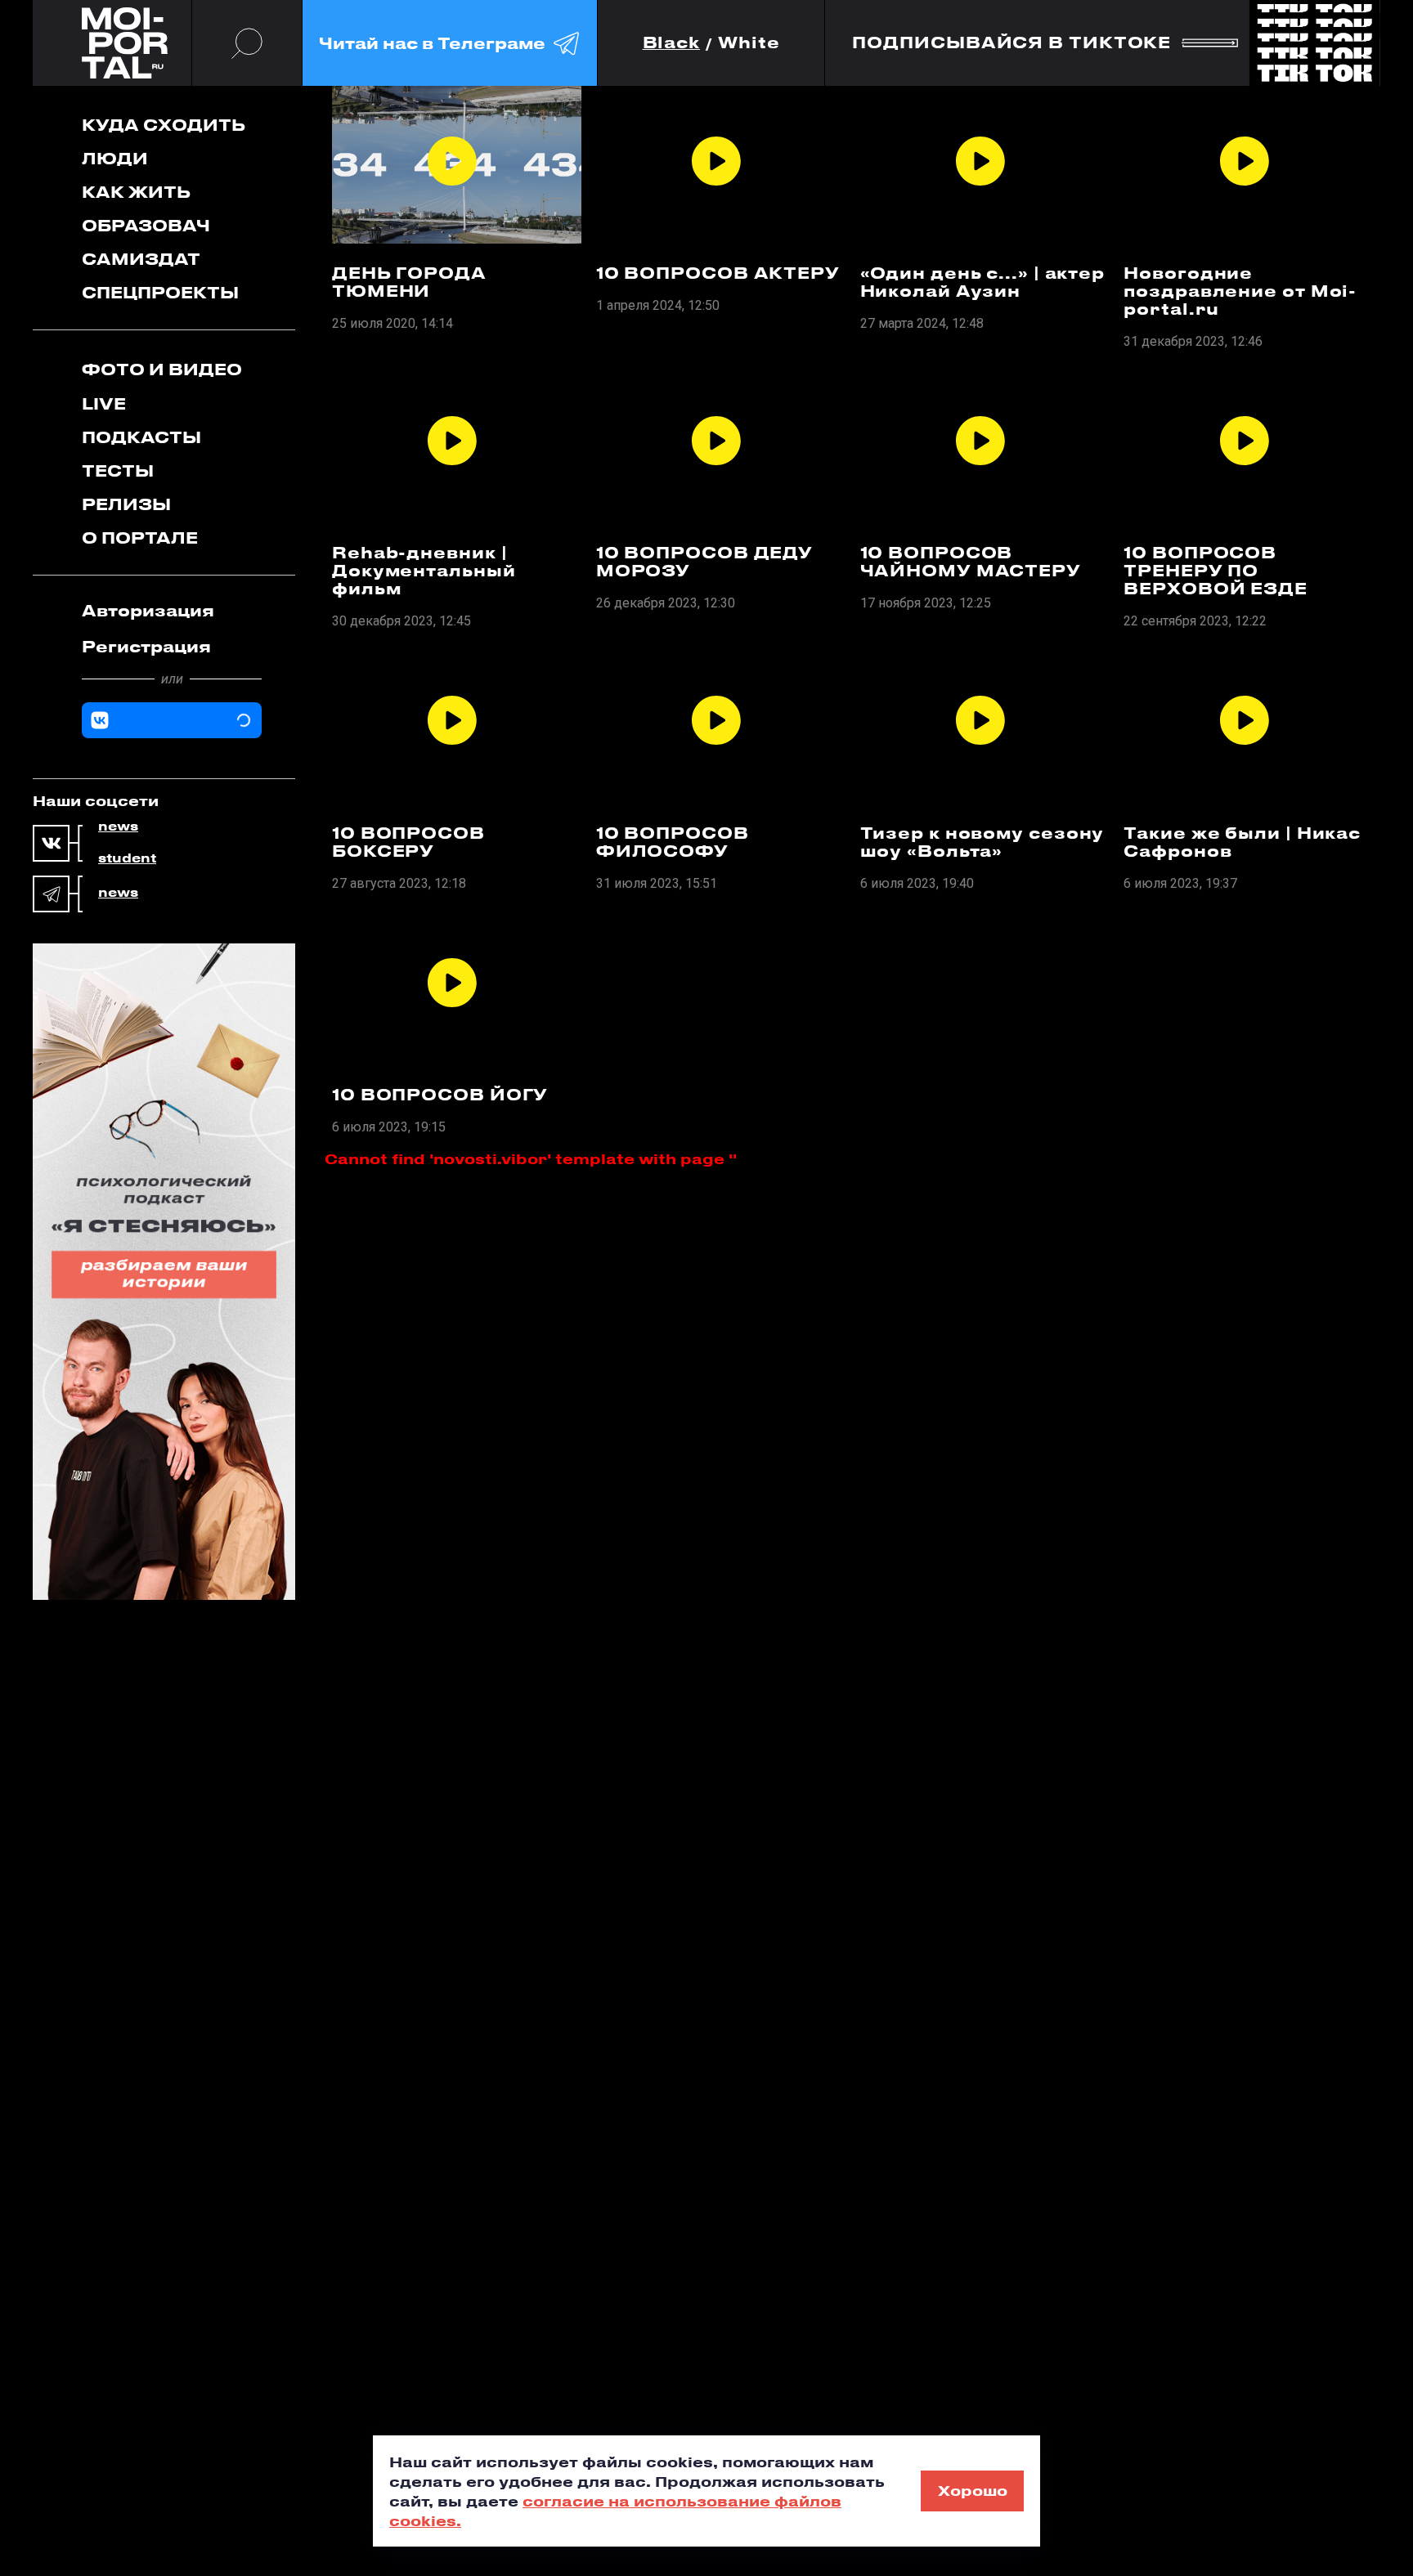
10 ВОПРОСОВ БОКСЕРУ (408, 842)
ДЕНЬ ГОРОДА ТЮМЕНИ (409, 282)
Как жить (136, 192)
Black (672, 43)
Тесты (118, 470)
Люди (115, 158)
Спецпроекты (160, 292)
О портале (140, 538)
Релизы (126, 504)
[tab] (172, 611)
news (118, 827)
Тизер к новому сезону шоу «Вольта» (982, 842)
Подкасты (141, 437)
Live (104, 403)
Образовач (146, 225)
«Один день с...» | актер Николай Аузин (983, 282)
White (749, 43)
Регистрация (146, 646)
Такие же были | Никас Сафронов (1242, 842)
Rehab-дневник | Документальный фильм (424, 571)
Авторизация (148, 610)
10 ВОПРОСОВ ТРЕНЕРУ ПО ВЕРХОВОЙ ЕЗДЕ (1216, 571)
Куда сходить (164, 125)
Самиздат (141, 259)
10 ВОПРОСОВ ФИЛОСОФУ (673, 842)
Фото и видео (162, 369)
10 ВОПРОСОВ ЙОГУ (440, 1095)
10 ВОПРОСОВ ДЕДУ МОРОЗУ (704, 562)
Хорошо (973, 2490)
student (127, 858)
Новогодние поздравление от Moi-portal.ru (1240, 291)
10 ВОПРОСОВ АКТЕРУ (718, 273)
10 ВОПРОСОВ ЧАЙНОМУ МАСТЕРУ (971, 562)
